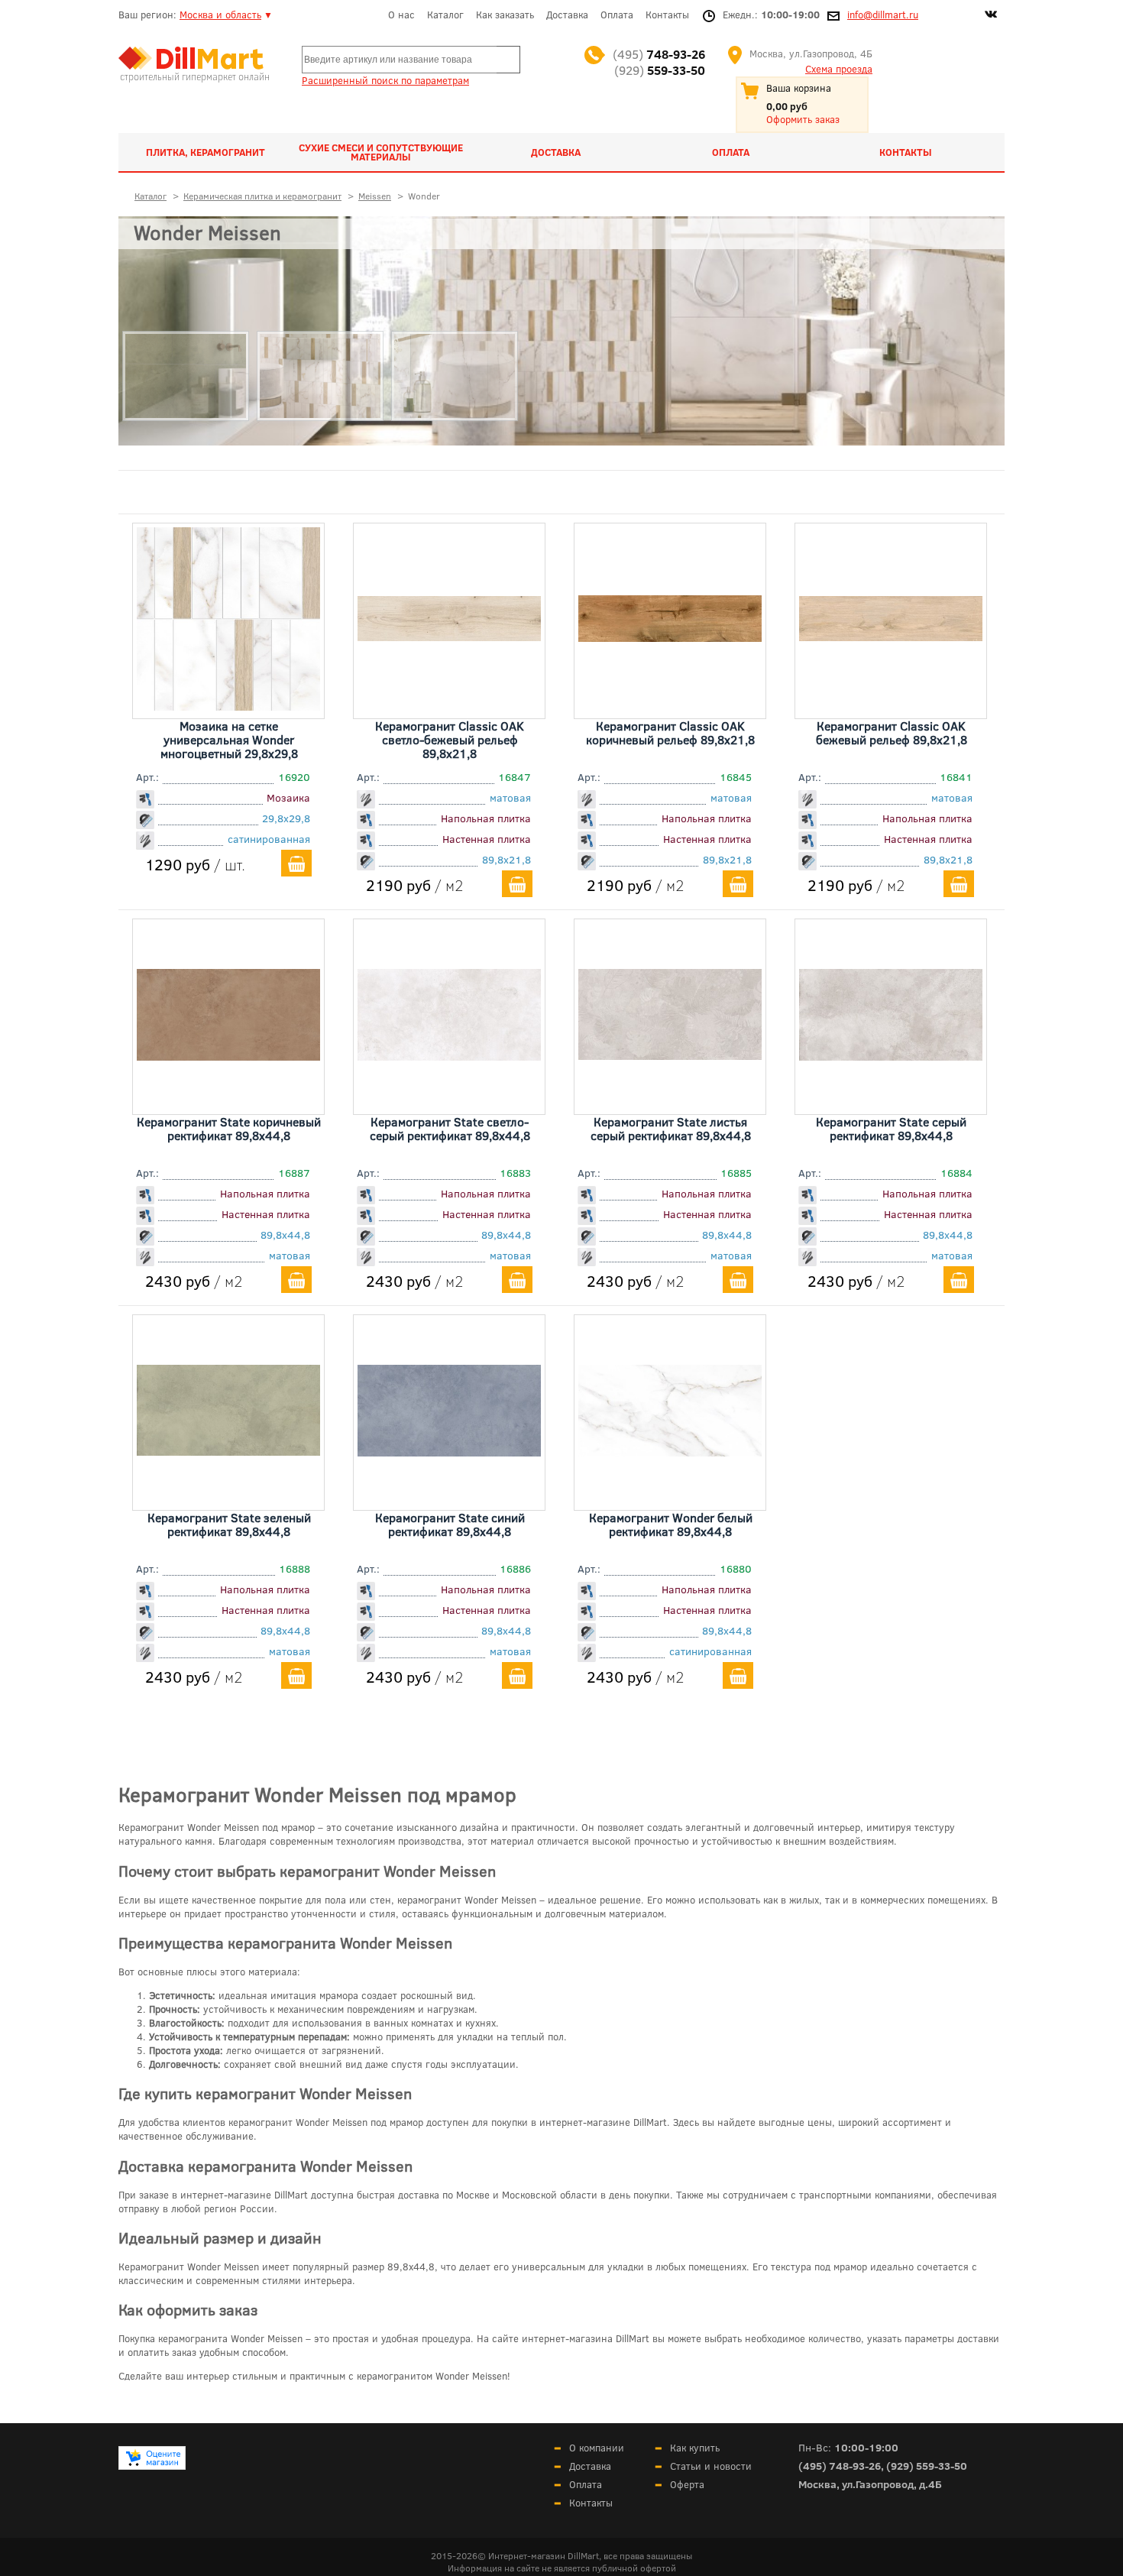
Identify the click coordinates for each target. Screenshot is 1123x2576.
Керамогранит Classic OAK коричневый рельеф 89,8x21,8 (670, 732)
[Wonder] (186, 455)
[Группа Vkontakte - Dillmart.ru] (991, 16)
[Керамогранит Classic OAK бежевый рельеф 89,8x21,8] (891, 636)
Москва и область (220, 15)
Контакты (667, 15)
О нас (401, 15)
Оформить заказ (803, 119)
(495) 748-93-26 (840, 2466)
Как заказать (505, 15)
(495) (659, 54)
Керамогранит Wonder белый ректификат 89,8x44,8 (671, 1524)
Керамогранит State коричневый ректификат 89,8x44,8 (229, 1128)
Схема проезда (839, 69)
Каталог (445, 15)
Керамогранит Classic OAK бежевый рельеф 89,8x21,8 (892, 732)
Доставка (567, 15)
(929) (660, 70)
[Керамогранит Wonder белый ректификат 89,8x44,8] (670, 1451)
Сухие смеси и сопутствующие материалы (381, 152)
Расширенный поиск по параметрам (385, 80)
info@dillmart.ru (883, 15)
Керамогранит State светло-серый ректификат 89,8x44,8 (450, 1128)
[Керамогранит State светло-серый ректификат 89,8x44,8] (449, 1055)
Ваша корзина (799, 88)
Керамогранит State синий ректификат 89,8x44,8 (450, 1524)
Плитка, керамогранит (206, 152)
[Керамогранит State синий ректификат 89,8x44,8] (449, 1451)
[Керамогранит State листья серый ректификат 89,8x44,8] (670, 1055)
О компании (597, 2448)
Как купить (695, 2448)
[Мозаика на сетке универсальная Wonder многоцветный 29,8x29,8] (228, 705)
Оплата (617, 15)
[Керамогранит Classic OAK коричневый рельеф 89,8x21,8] (670, 637)
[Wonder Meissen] (561, 331)
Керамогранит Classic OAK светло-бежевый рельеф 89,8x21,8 (450, 739)
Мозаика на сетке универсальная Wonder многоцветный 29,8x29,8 (229, 739)
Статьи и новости (711, 2466)
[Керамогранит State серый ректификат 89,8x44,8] (891, 1055)
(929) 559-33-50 (927, 2466)
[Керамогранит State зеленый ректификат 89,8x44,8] (228, 1450)
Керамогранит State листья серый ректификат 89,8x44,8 (671, 1128)
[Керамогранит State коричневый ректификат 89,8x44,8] (228, 1055)
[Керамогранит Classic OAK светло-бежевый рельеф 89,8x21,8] (449, 636)
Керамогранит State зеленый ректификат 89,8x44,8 (229, 1524)
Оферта (687, 2484)
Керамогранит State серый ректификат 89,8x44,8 (891, 1128)
